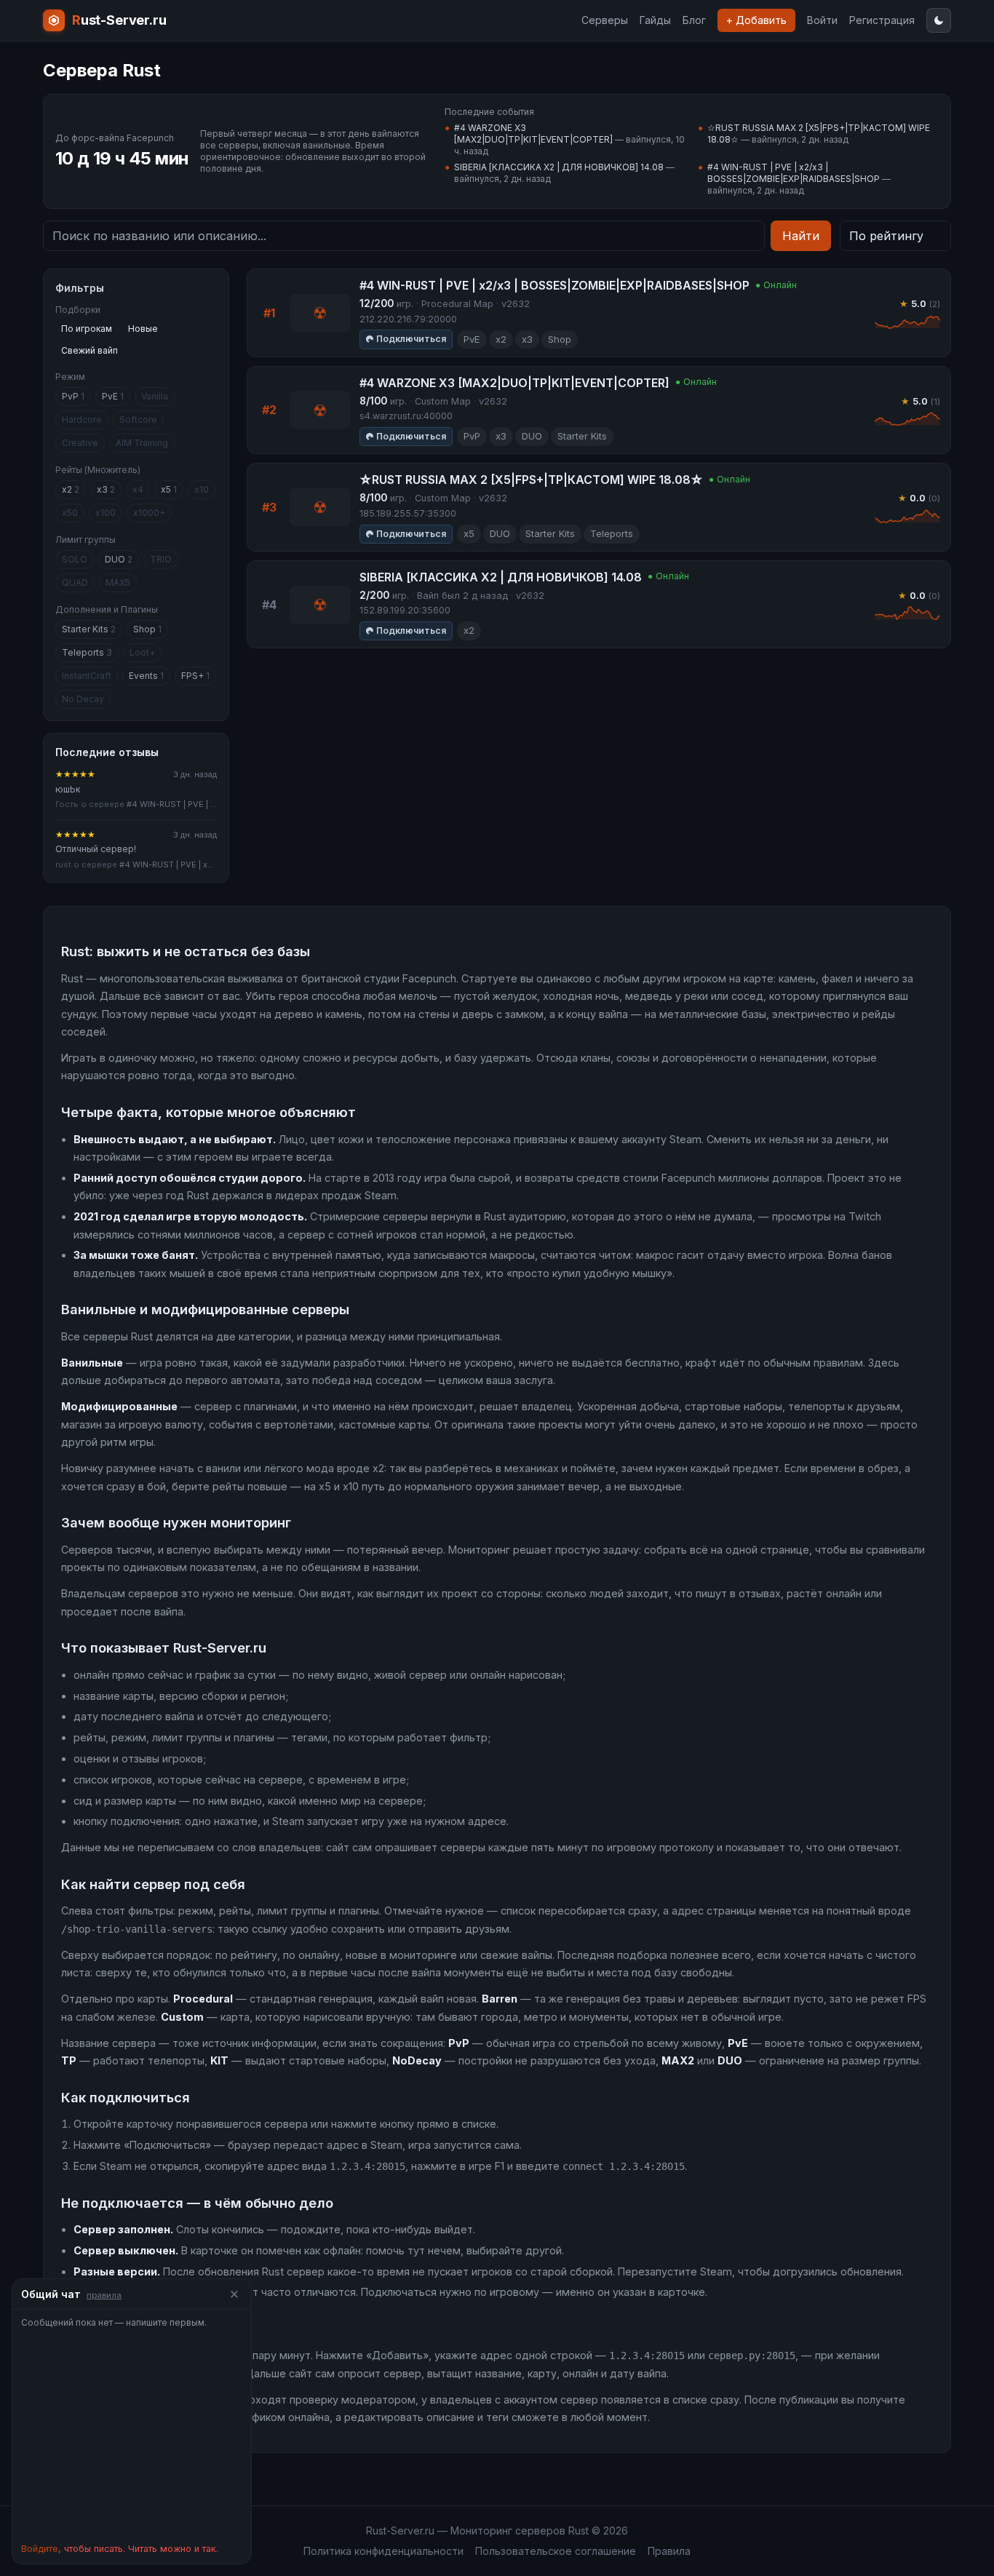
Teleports (87, 652)
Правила (669, 2551)
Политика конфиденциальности (383, 2551)
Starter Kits (89, 629)
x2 (71, 489)
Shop (147, 629)
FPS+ (195, 676)
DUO (119, 559)
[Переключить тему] (939, 20)
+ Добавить (756, 20)
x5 (169, 489)
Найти (801, 236)
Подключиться (411, 339)
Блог (694, 20)
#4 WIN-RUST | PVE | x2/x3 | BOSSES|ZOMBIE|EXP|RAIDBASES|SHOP (794, 173)
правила (104, 2295)
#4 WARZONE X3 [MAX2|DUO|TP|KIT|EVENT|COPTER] (533, 134)
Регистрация (882, 20)
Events (146, 676)
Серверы (605, 20)
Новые (143, 329)
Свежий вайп (90, 350)
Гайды (655, 20)
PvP (73, 396)
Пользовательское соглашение (556, 2551)
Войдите (40, 2549)
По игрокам (87, 329)
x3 (106, 489)
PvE (113, 396)
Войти (822, 20)
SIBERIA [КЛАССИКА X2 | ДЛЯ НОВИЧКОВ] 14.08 (559, 167)
